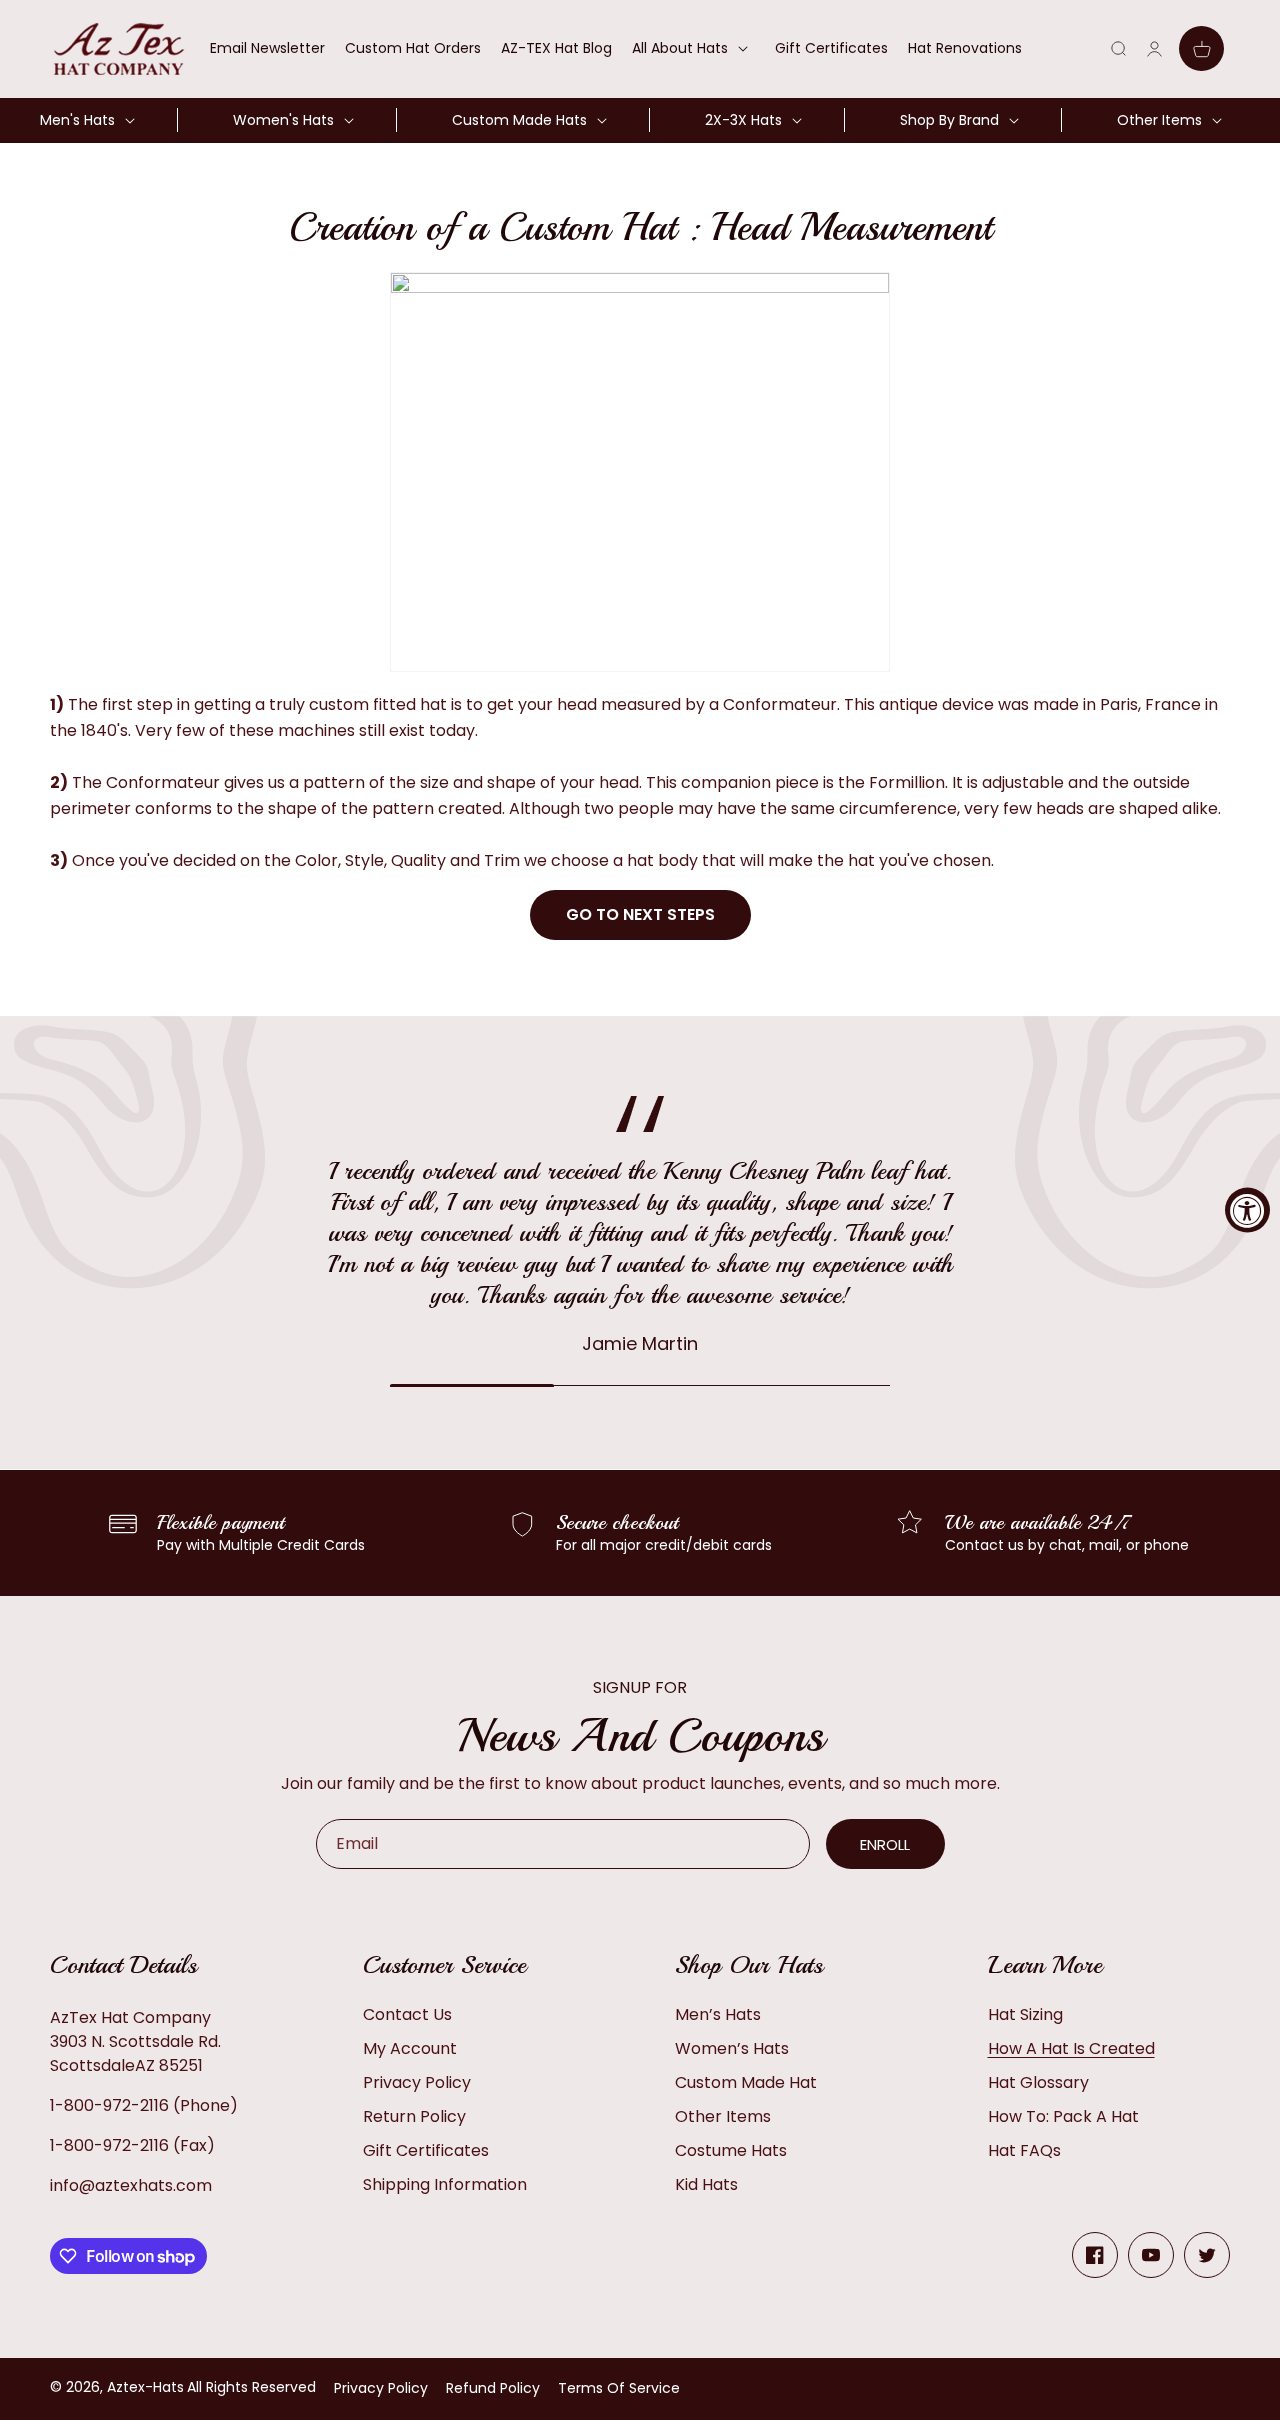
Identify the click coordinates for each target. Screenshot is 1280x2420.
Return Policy (414, 2116)
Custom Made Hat (746, 2082)
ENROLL (885, 1844)
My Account (410, 2048)
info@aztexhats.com (131, 2185)
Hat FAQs (1024, 2150)
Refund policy (493, 2388)
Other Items (723, 2116)
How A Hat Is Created (1071, 2048)
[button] (693, 48)
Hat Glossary (1038, 2082)
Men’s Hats (718, 2014)
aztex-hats (145, 2387)
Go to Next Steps (640, 914)
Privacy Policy (417, 2082)
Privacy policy (381, 2388)
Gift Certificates (426, 2150)
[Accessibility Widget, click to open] (1247, 1210)
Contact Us (407, 2014)
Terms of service (619, 2388)
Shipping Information (445, 2184)
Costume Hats (731, 2150)
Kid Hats (706, 2184)
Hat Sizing (1025, 2014)
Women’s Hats (732, 2048)
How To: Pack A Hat (1063, 2116)
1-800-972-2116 (109, 2105)
